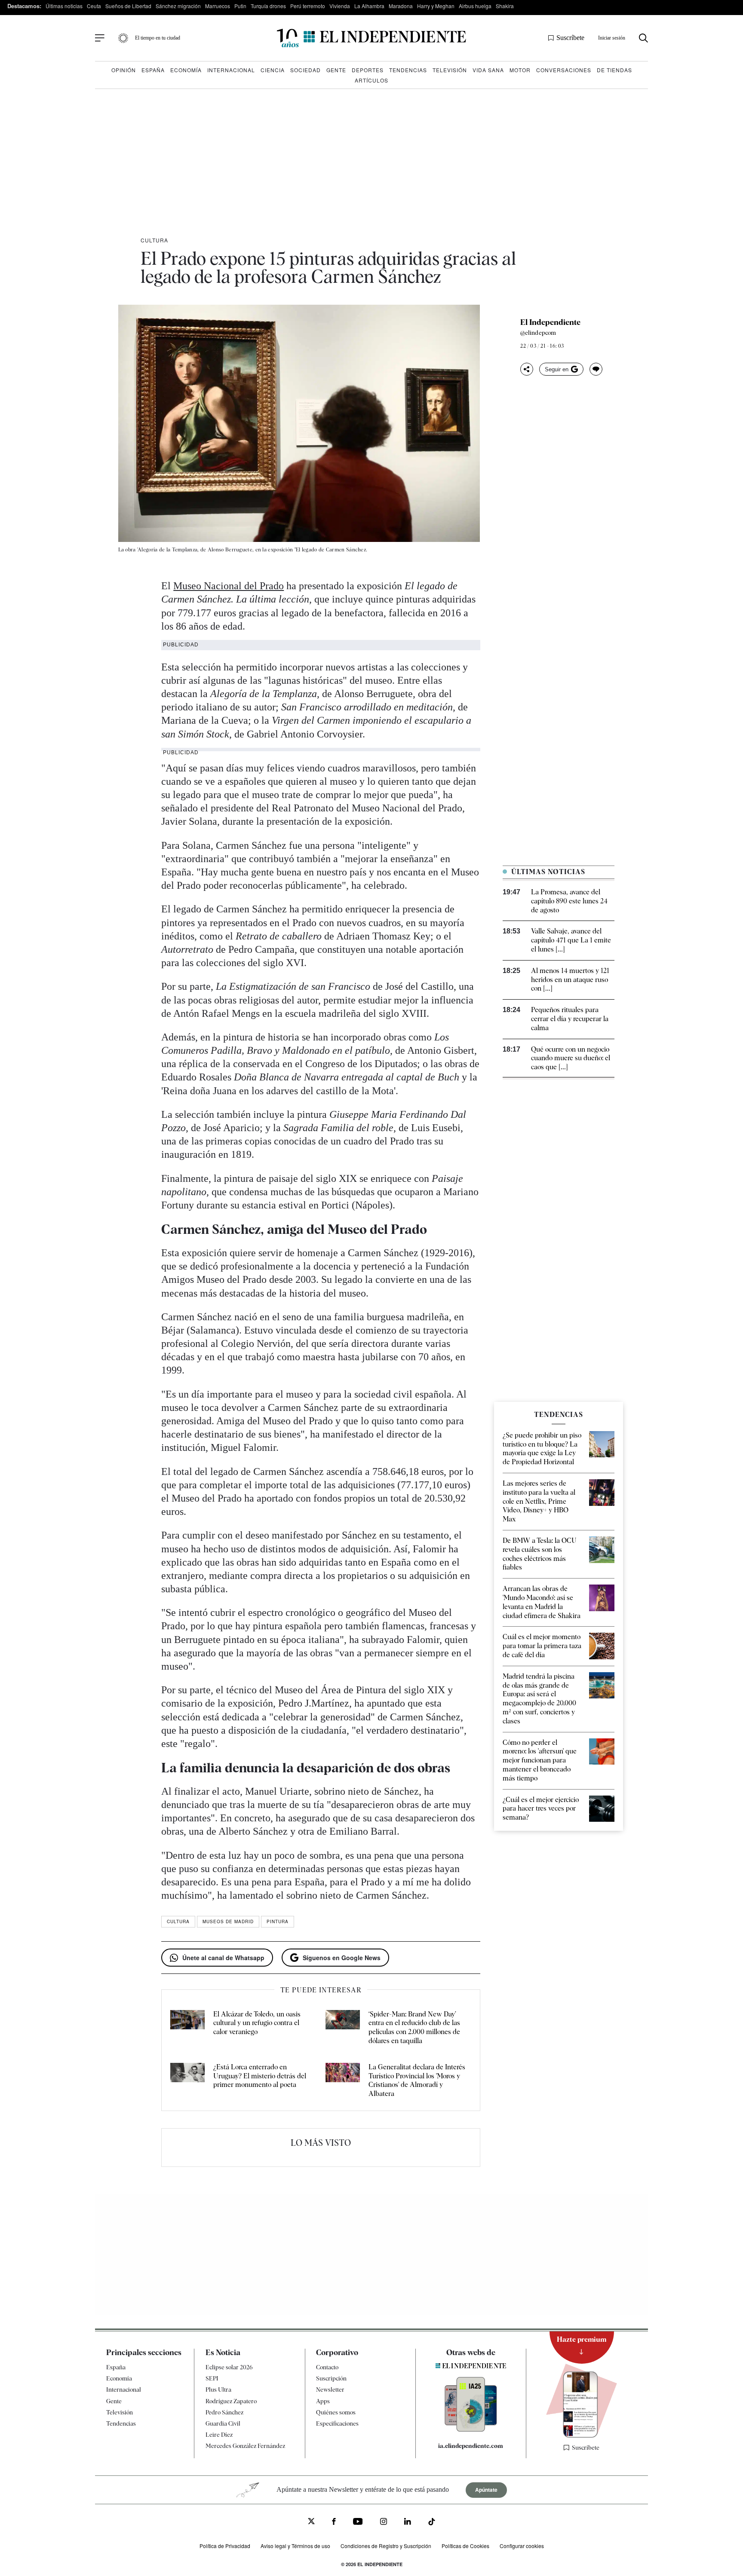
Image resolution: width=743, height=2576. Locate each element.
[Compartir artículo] (527, 369)
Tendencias (408, 70)
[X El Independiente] (311, 2522)
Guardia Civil (223, 2423)
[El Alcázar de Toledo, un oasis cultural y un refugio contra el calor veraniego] (187, 2028)
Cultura (154, 240)
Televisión (450, 70)
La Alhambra (369, 6)
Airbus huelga (475, 6)
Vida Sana (488, 70)
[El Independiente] (371, 38)
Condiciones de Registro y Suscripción (386, 2546)
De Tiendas (614, 70)
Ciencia (273, 70)
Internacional (231, 70)
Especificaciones (337, 2423)
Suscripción (331, 2378)
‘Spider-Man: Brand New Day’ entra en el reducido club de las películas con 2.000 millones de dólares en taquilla (414, 2027)
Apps (323, 2401)
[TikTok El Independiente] (432, 2523)
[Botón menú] (100, 38)
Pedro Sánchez (224, 2412)
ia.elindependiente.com (471, 2446)
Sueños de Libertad (128, 6)
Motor (520, 70)
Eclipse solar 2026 (229, 2367)
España (153, 70)
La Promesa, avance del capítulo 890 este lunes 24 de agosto (569, 901)
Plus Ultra (218, 2389)
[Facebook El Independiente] (334, 2522)
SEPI (212, 2378)
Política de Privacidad (225, 2546)
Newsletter (330, 2389)
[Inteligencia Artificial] (471, 2429)
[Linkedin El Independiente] (408, 2522)
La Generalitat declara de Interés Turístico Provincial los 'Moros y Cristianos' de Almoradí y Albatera (417, 2080)
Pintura (278, 1921)
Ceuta (94, 6)
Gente (336, 70)
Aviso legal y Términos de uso (295, 2546)
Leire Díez (219, 2435)
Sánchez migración (178, 6)
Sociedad (305, 70)
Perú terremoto (308, 6)
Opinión (124, 70)
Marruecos (218, 6)
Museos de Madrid (228, 1921)
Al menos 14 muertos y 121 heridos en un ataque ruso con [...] (570, 980)
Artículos (371, 80)
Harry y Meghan (436, 6)
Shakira (505, 6)
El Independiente (550, 322)
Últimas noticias (64, 6)
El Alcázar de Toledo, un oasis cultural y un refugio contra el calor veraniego (257, 2023)
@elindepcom (538, 333)
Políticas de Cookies (465, 2546)
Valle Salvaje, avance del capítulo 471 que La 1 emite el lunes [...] (571, 940)
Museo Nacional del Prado (229, 586)
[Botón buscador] (643, 38)
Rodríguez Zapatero (231, 2401)
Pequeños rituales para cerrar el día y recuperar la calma (570, 1019)
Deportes (368, 70)
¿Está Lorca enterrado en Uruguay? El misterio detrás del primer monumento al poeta (260, 2076)
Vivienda (340, 6)
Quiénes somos (336, 2412)
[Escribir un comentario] (596, 369)
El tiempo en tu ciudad (158, 38)
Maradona (401, 6)
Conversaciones (564, 70)
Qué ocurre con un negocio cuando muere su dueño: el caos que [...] (571, 1058)
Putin (240, 6)
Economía (186, 70)
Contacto (327, 2367)
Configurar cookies (522, 2546)
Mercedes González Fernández (245, 2446)
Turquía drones (268, 6)
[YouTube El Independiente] (358, 2522)
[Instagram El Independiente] (384, 2522)
